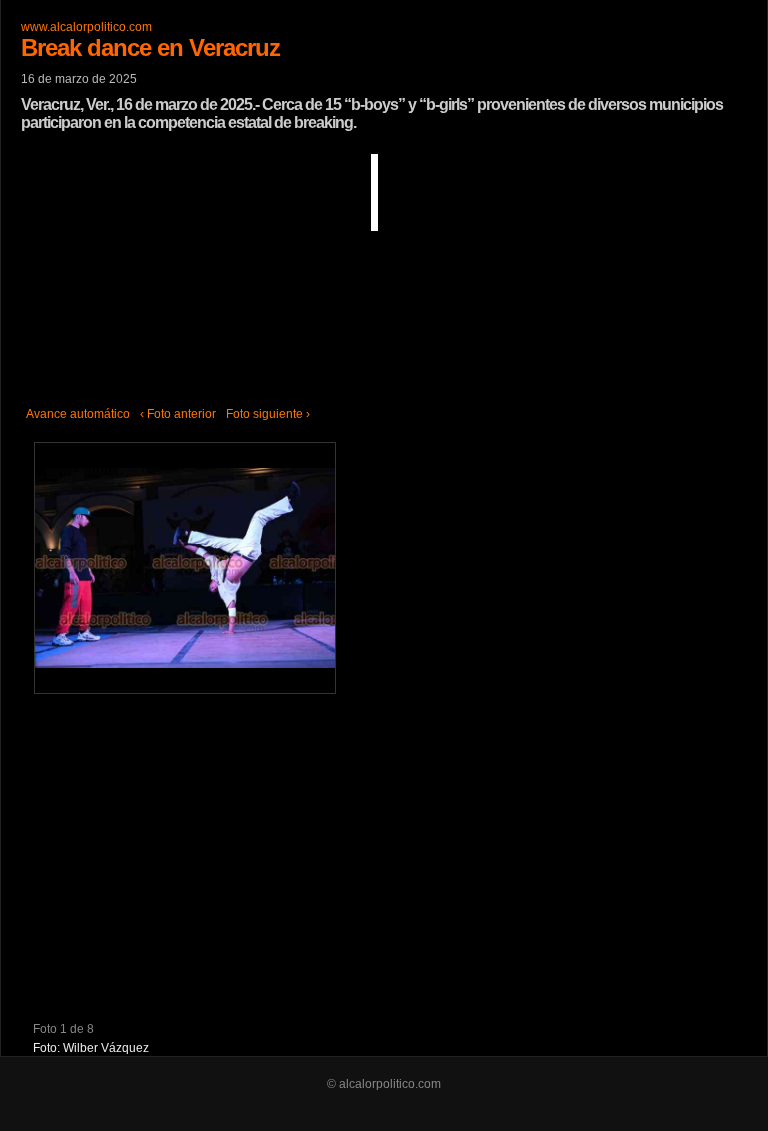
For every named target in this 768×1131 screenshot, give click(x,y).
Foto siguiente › (268, 414)
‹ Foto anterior (178, 414)
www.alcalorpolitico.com (86, 27)
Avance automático (78, 414)
